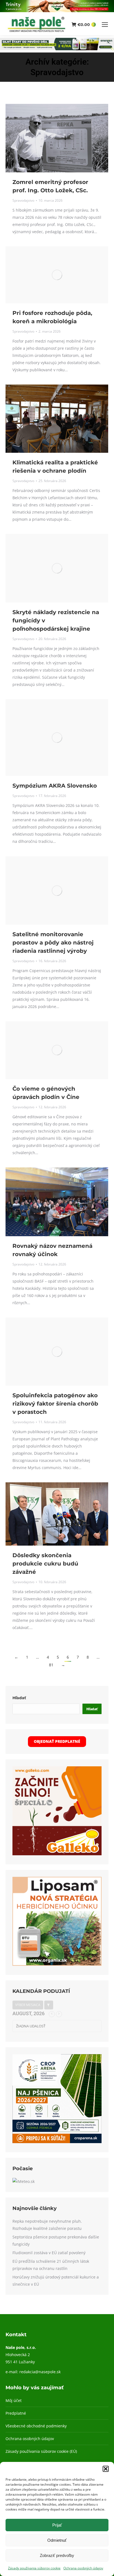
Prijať (57, 2525)
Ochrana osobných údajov (83, 2568)
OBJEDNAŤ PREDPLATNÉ (57, 1741)
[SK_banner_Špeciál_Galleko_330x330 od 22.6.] (57, 1854)
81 (51, 1665)
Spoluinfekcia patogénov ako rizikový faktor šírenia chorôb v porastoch (55, 1404)
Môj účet (14, 2400)
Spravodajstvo (23, 200)
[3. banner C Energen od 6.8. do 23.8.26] (57, 49)
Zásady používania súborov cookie (34, 2568)
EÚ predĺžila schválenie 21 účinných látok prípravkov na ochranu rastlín (51, 2265)
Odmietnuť (57, 2540)
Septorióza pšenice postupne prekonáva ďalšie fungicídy (56, 2240)
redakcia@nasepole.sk (40, 2372)
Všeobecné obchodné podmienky (36, 2426)
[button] (106, 2469)
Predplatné (16, 2413)
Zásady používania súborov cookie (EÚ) (41, 2451)
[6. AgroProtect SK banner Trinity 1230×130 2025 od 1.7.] (57, 11)
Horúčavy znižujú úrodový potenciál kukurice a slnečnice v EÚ (56, 2281)
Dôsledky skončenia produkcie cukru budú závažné (45, 1564)
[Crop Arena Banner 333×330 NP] (57, 2142)
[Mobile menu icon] (105, 25)
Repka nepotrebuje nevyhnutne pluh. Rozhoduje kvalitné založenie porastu (47, 2225)
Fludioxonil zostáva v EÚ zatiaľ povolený (49, 2253)
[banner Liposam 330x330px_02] (57, 1964)
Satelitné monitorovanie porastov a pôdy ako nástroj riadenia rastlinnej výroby (53, 943)
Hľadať (19, 1698)
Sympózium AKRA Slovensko (55, 786)
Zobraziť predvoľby (57, 2555)
